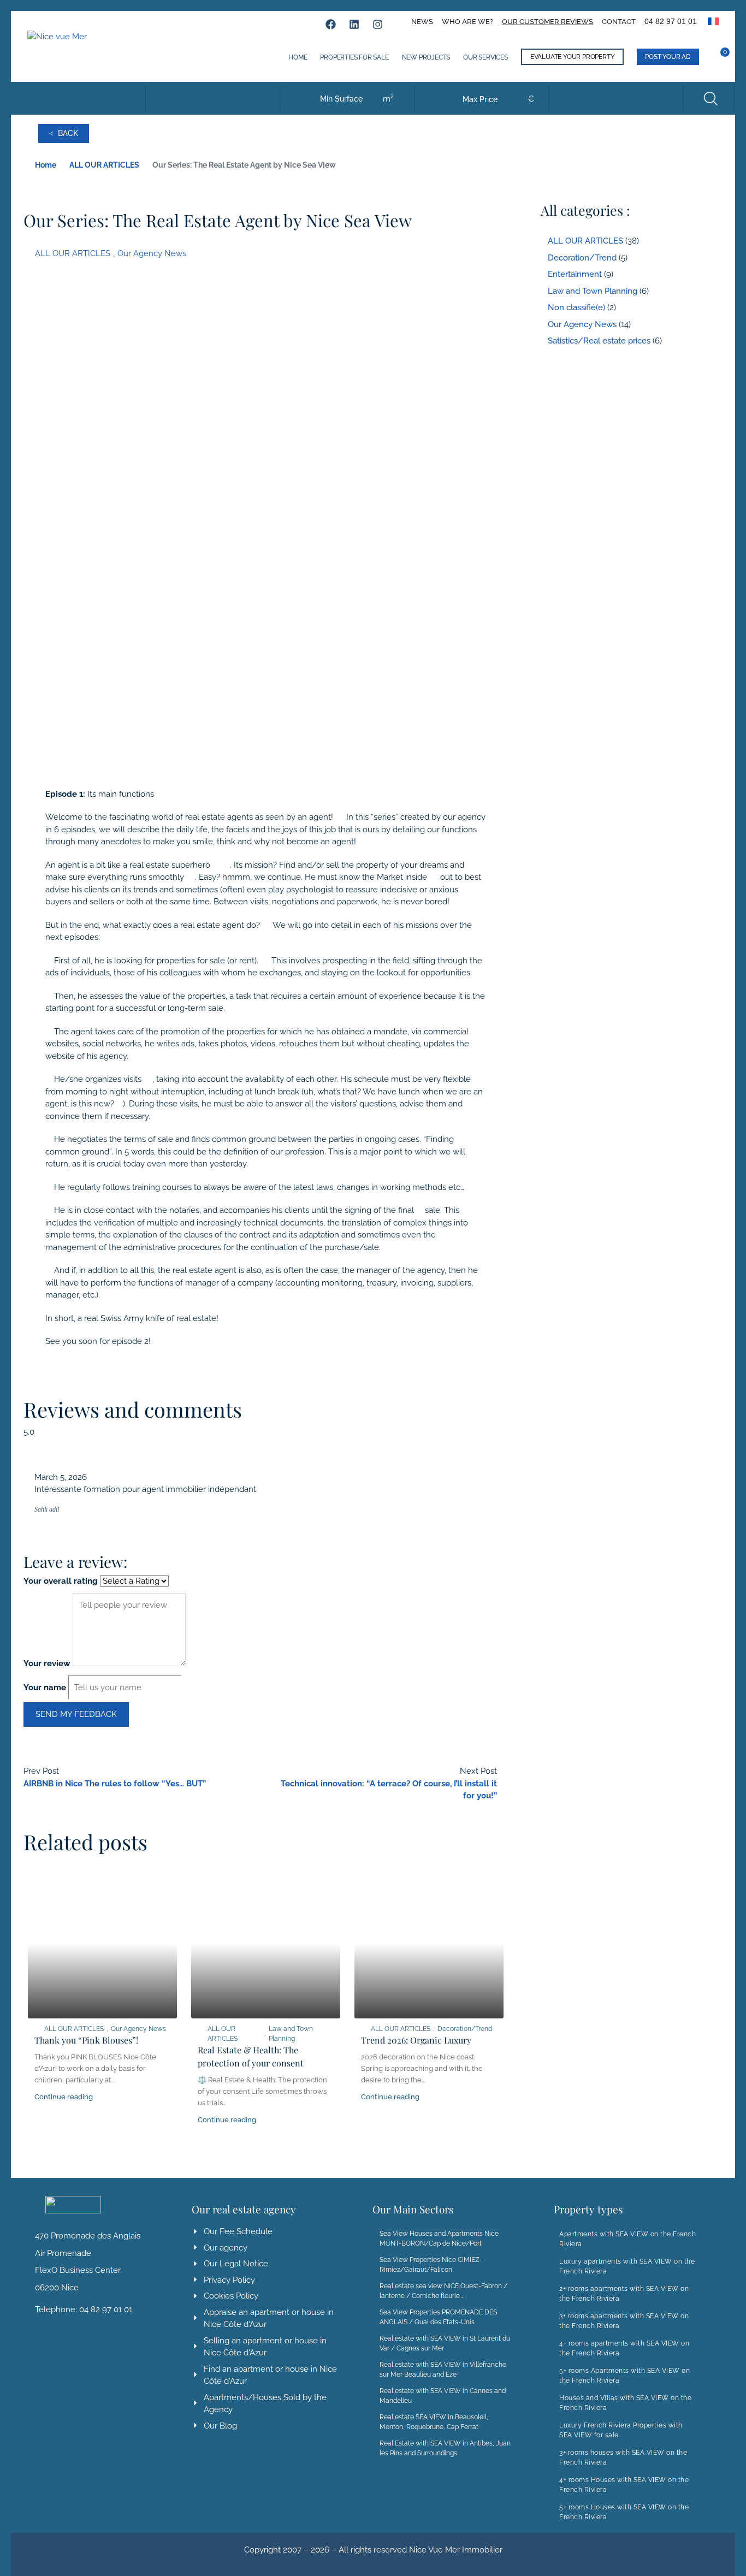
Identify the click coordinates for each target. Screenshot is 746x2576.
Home (298, 57)
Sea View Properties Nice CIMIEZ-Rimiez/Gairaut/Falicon (431, 2265)
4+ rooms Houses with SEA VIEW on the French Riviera (624, 2485)
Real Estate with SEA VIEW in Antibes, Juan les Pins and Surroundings (445, 2448)
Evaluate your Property (573, 57)
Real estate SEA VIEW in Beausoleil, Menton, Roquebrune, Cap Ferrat (434, 2422)
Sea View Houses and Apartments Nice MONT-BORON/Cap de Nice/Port (439, 2239)
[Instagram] (378, 24)
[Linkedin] (354, 24)
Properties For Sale (354, 57)
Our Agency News (152, 253)
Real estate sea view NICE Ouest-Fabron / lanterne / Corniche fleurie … (443, 2291)
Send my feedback (76, 1714)
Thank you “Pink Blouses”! (86, 2040)
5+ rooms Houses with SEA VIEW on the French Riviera (624, 2512)
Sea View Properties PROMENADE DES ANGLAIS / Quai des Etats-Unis (438, 2317)
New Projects (426, 57)
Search (710, 98)
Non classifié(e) (576, 307)
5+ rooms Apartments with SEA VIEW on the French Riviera (624, 2376)
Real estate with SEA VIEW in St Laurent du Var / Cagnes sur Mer (445, 2343)
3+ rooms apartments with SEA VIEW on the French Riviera (624, 2321)
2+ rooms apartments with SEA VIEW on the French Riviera (624, 2294)
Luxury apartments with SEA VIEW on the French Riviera (627, 2266)
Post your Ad (668, 57)
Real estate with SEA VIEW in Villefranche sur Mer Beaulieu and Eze (443, 2370)
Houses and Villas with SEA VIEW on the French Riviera (625, 2403)
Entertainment (575, 274)
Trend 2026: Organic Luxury (416, 2040)
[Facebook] (331, 24)
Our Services (486, 57)
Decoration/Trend (465, 2029)
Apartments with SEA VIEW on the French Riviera (627, 2239)
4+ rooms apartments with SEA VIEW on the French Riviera (624, 2348)
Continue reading (64, 2097)
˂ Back (64, 133)
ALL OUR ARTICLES (104, 165)
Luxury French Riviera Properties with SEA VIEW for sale (621, 2430)
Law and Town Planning (291, 2034)
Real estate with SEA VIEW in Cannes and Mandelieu (443, 2396)
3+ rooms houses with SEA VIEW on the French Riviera (623, 2457)
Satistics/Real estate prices (599, 341)
